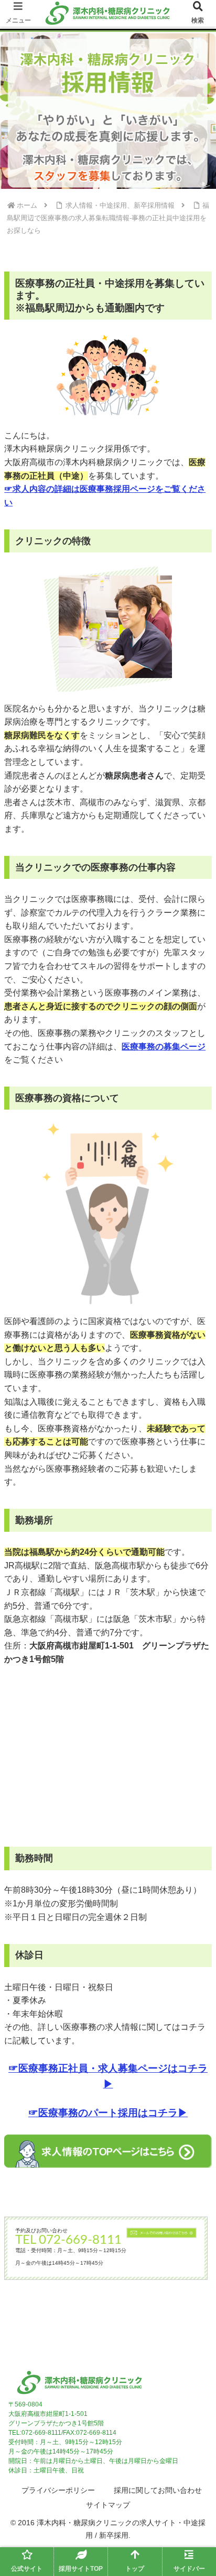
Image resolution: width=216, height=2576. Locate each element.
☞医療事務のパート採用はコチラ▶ (108, 2113)
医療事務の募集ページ (164, 1047)
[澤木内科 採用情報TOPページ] (108, 2151)
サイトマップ (108, 2505)
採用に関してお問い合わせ (158, 2490)
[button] (194, 1756)
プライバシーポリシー (58, 2490)
